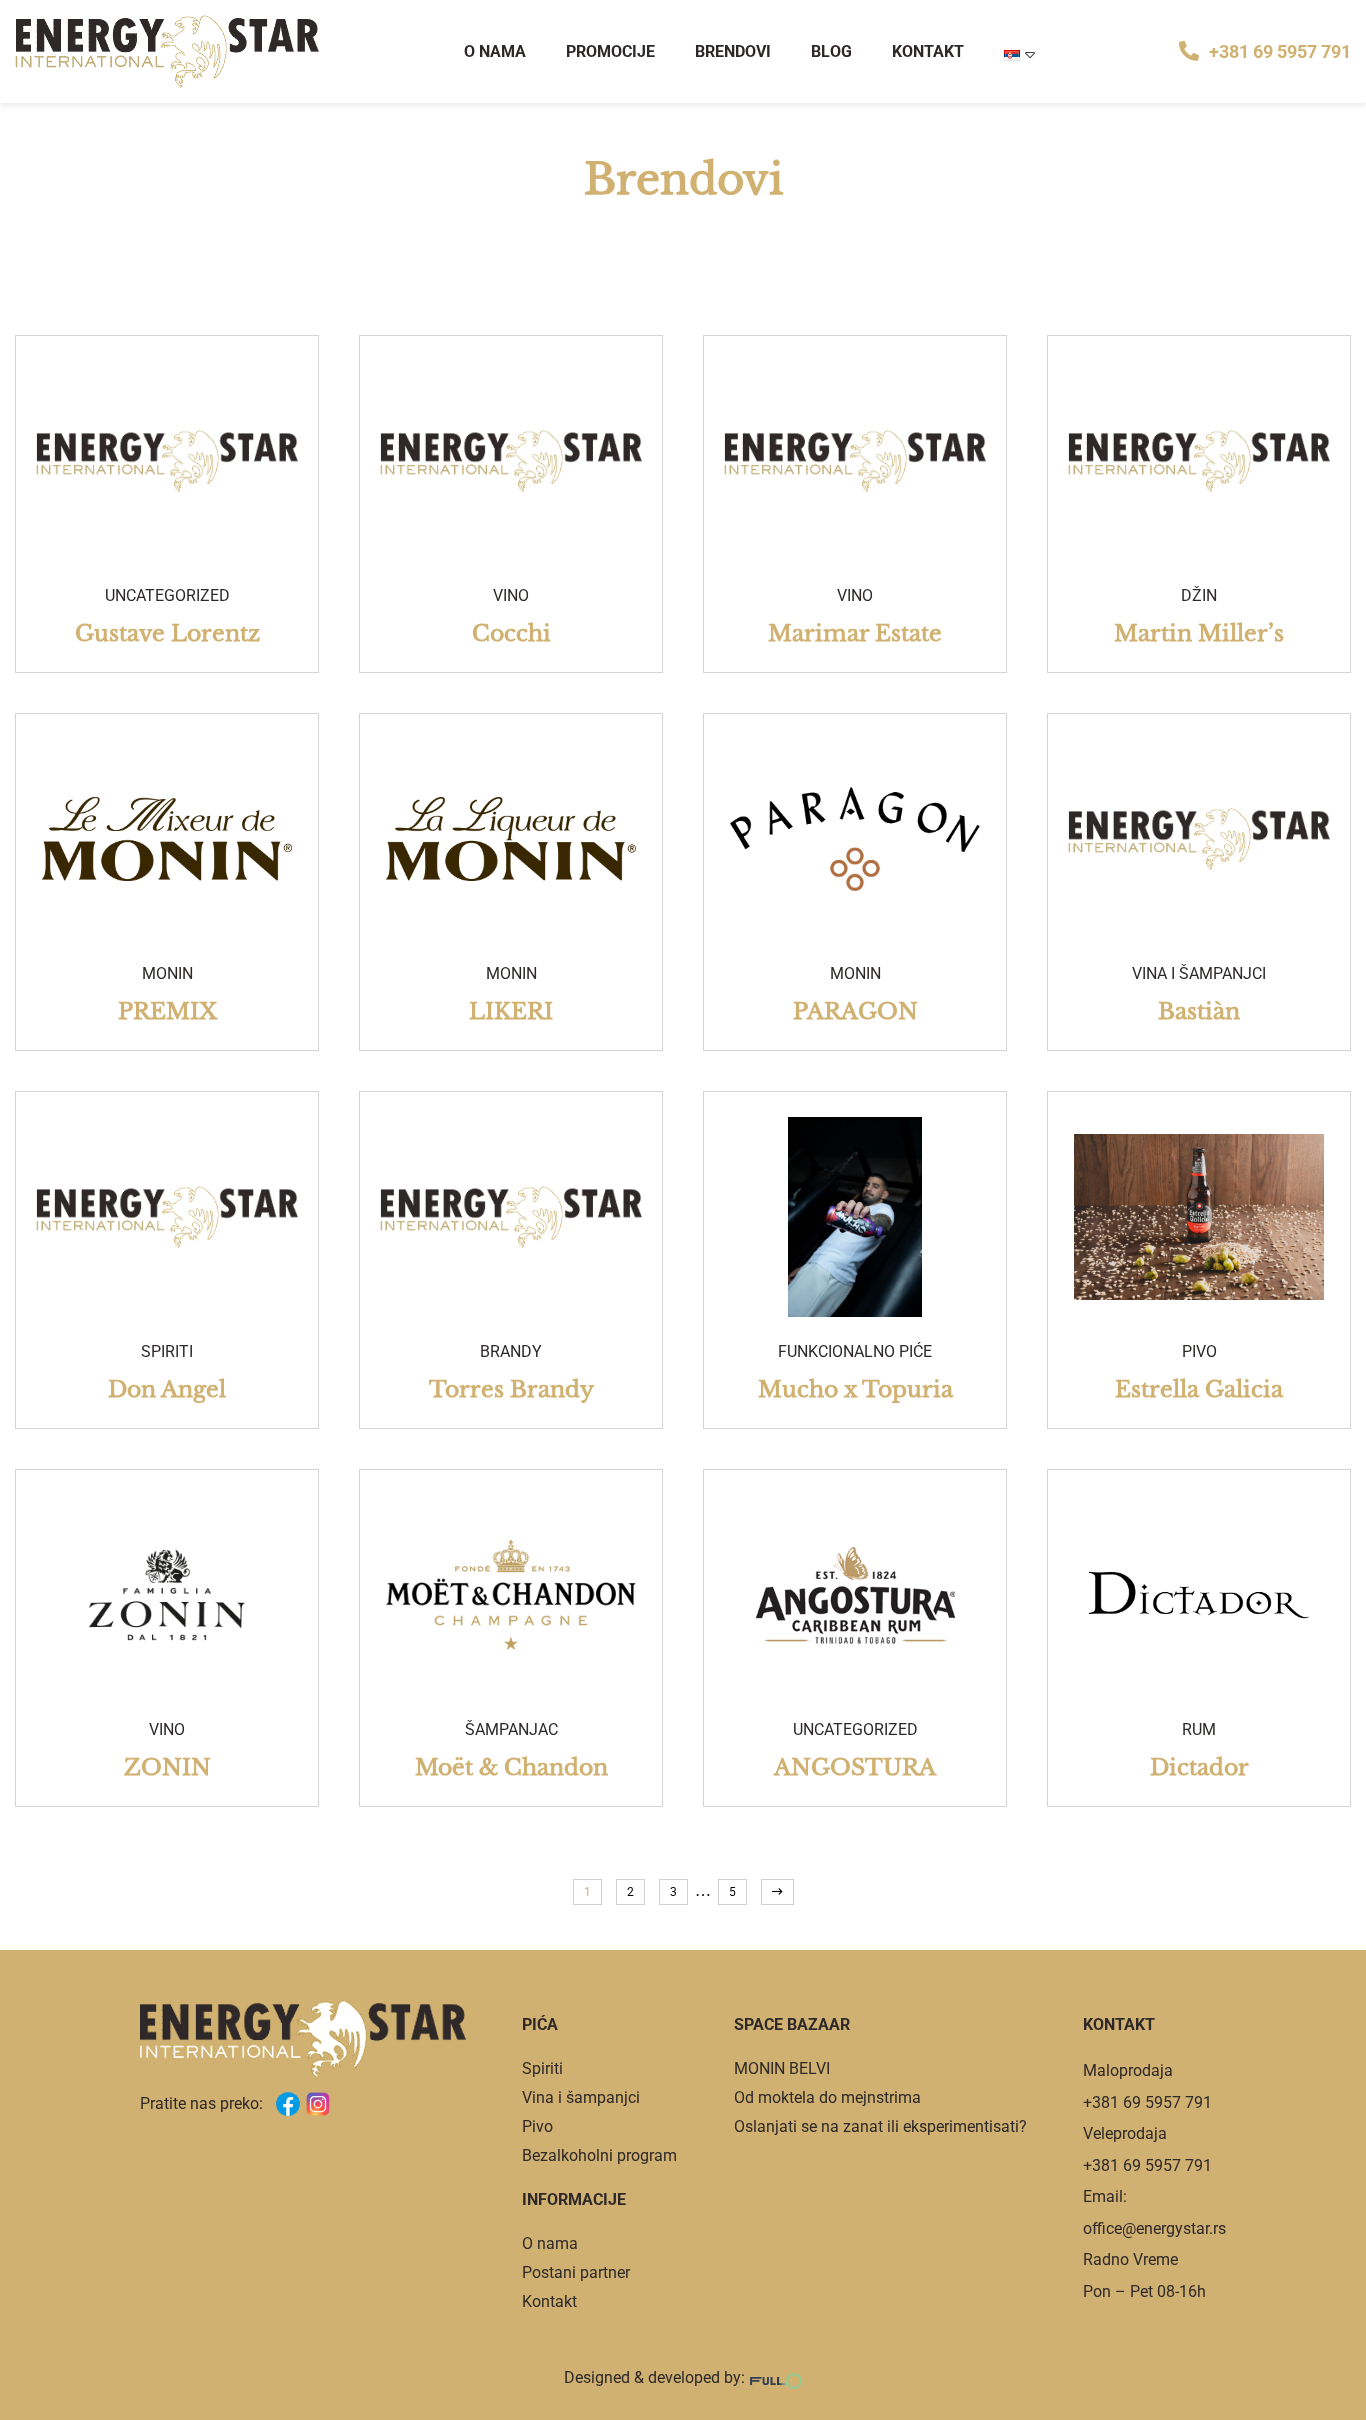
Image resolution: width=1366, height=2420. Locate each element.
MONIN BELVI (782, 2068)
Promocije (610, 51)
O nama (495, 51)
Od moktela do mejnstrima (827, 2097)
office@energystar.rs (1154, 2228)
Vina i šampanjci (581, 2097)
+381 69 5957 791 (1280, 51)
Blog (831, 51)
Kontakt (928, 51)
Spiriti (542, 2068)
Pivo (537, 2126)
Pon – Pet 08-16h (1144, 2291)
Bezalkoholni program (599, 2155)
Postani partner (576, 2272)
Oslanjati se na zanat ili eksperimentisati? (880, 2126)
